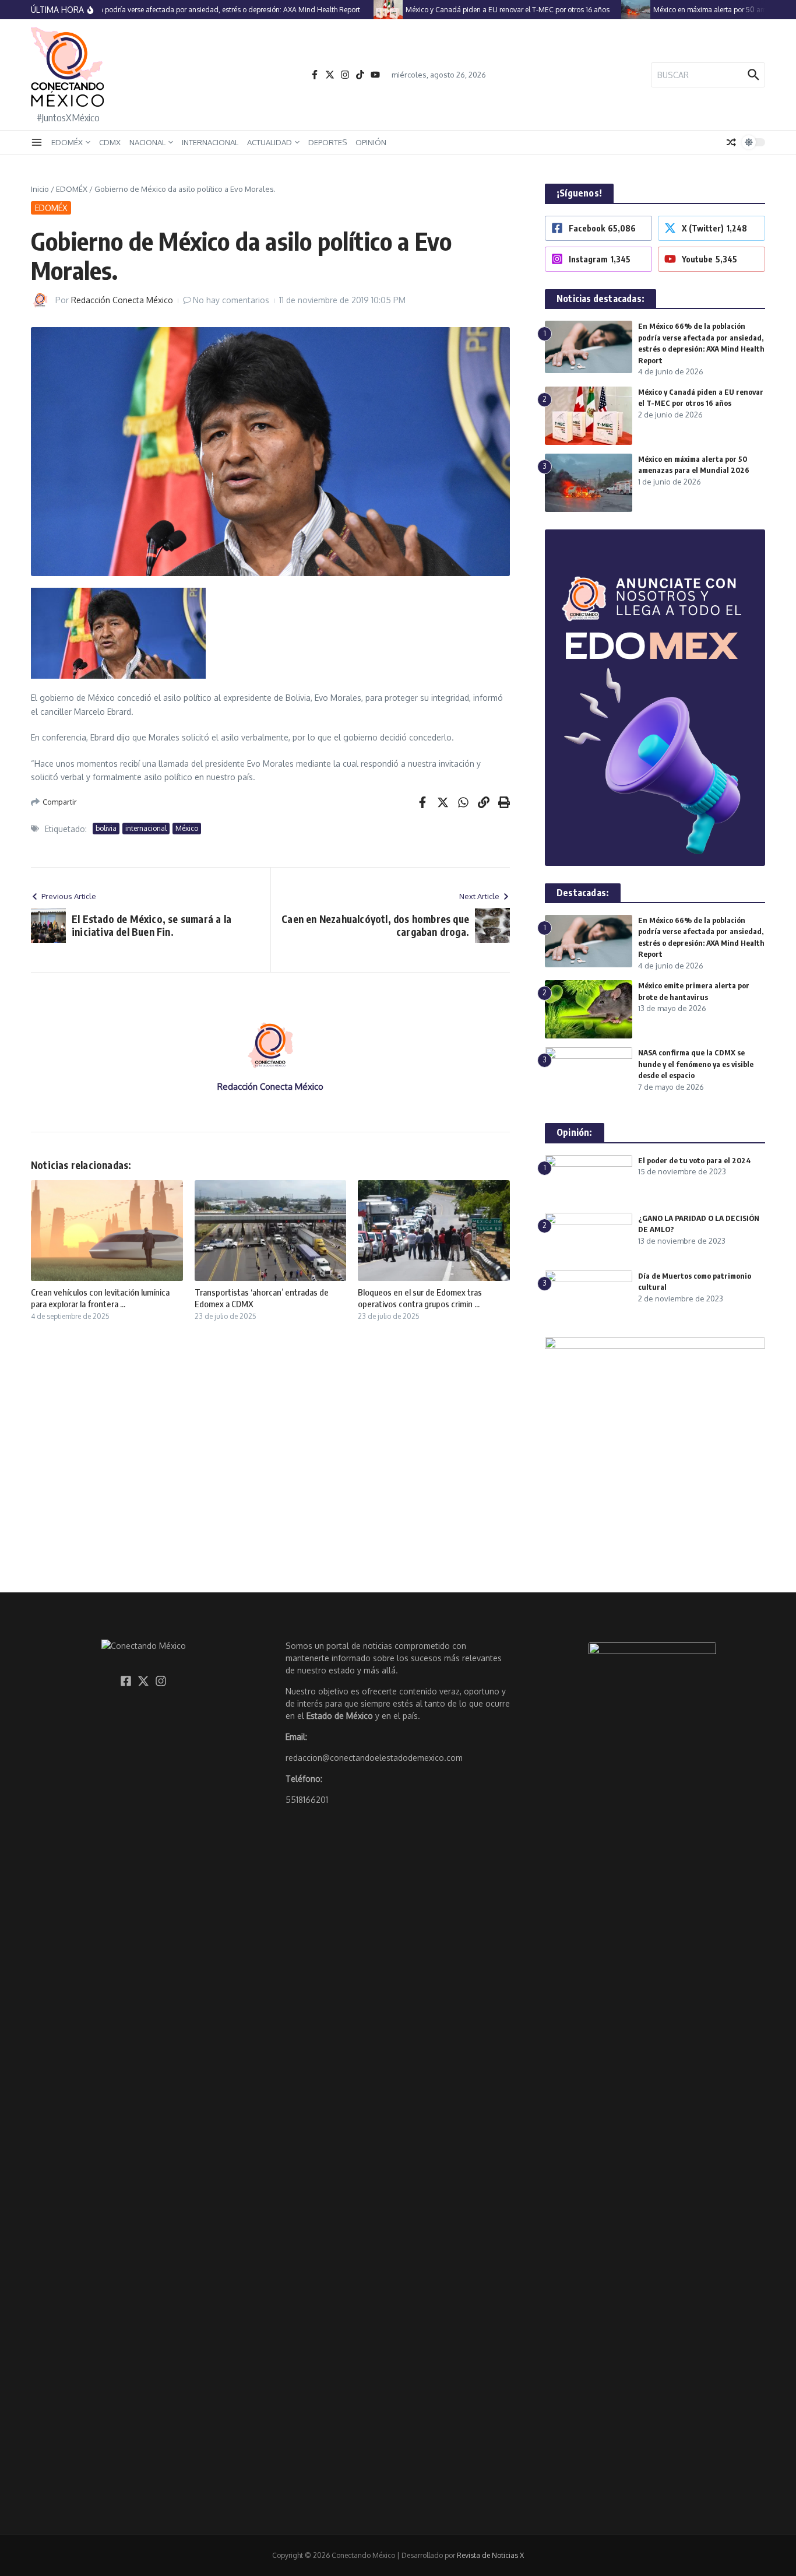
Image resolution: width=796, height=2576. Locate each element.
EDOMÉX (67, 142)
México (187, 828)
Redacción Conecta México (122, 300)
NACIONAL (147, 142)
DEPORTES (327, 142)
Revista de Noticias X (490, 2555)
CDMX (110, 142)
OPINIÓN (371, 142)
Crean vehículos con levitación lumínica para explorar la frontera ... (100, 1298)
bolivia (106, 828)
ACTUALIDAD (270, 142)
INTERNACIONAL (210, 142)
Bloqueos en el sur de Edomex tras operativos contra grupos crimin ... (420, 1298)
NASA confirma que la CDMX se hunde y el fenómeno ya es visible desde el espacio (696, 1064)
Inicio (40, 189)
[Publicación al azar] (731, 142)
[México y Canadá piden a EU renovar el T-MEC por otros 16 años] (363, 10)
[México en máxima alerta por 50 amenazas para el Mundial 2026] (611, 10)
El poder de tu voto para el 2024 (695, 1160)
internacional (146, 828)
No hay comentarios (231, 300)
